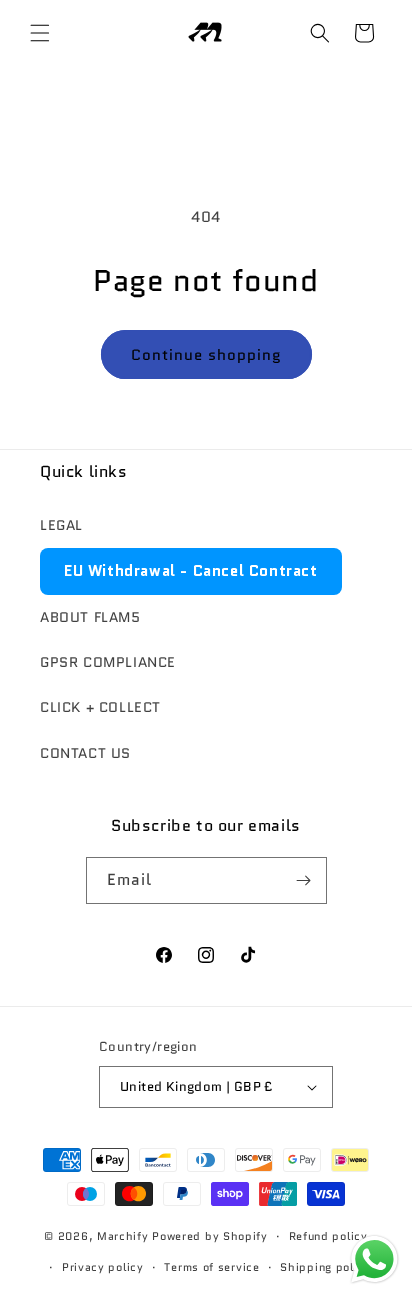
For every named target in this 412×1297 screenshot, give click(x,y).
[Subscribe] (304, 880)
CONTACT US (85, 753)
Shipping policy (325, 1267)
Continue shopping (206, 355)
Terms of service (211, 1267)
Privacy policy (103, 1267)
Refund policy (328, 1236)
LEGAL (61, 525)
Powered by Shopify (210, 1236)
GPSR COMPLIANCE (108, 662)
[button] (40, 33)
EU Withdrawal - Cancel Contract (191, 571)
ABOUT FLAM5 (90, 617)
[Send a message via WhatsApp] (374, 1259)
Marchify (124, 1236)
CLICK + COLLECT (100, 707)
